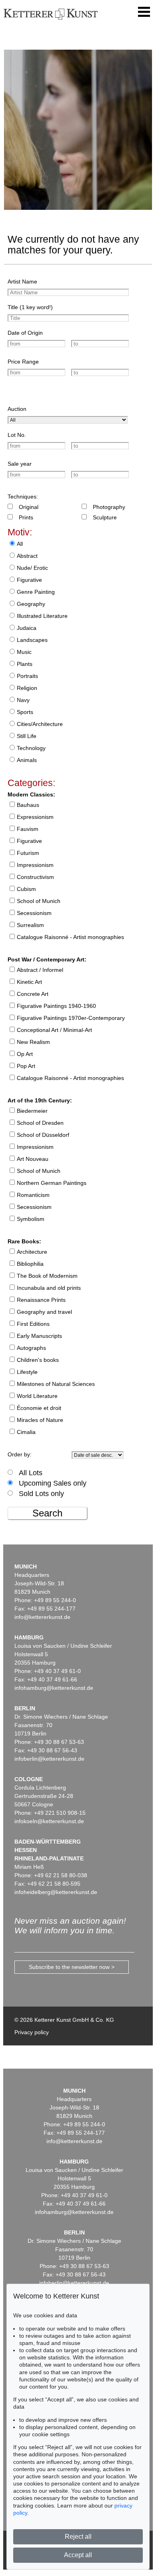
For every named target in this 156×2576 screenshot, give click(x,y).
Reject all (78, 2537)
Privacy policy (32, 2032)
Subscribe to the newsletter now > (72, 1967)
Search (47, 1513)
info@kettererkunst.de (42, 1617)
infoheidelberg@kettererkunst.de (56, 1892)
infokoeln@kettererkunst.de (49, 1821)
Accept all (78, 2555)
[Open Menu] (144, 12)
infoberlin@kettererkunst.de (49, 1759)
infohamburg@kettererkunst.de (54, 1688)
